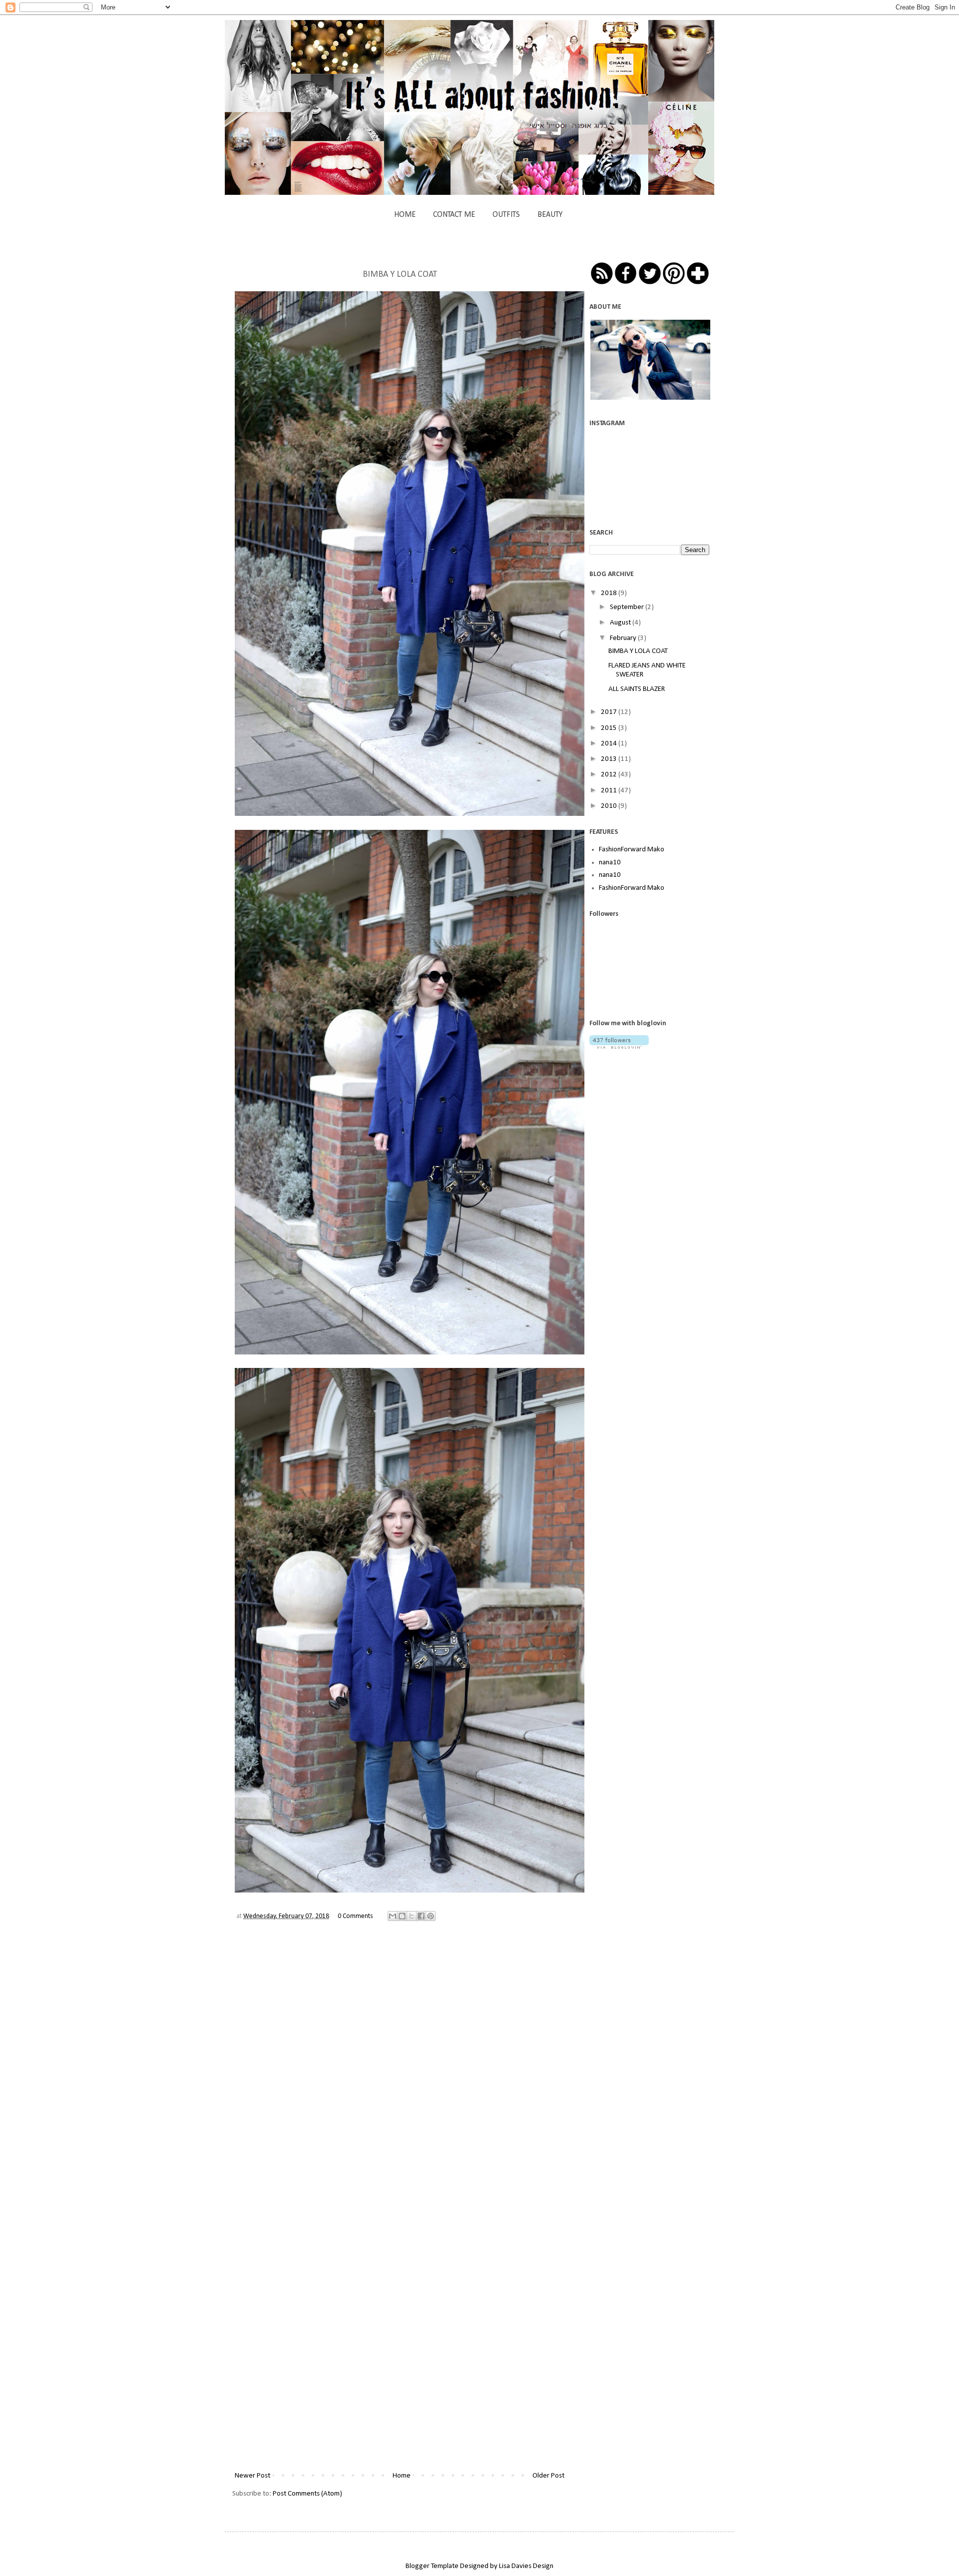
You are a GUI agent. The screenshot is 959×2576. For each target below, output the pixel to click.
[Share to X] (412, 1916)
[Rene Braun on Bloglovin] (619, 1047)
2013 (610, 759)
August (621, 623)
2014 (610, 744)
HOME (405, 215)
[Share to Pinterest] (431, 1916)
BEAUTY (550, 215)
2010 (610, 806)
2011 (610, 791)
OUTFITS (506, 215)
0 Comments (355, 1916)
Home (402, 2476)
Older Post (548, 2476)
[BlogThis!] (402, 1916)
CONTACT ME (454, 215)
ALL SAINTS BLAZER (637, 689)
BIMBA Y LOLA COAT (638, 651)
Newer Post (252, 2476)
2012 (610, 775)
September (628, 607)
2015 (610, 728)
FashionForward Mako (632, 850)
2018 (610, 593)
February (624, 638)
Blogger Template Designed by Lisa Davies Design (479, 2566)
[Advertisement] (664, 1130)
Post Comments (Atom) (307, 2494)
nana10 (610, 863)
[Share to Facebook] (421, 1916)
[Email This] (393, 1916)
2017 (610, 712)
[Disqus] (400, 2075)
